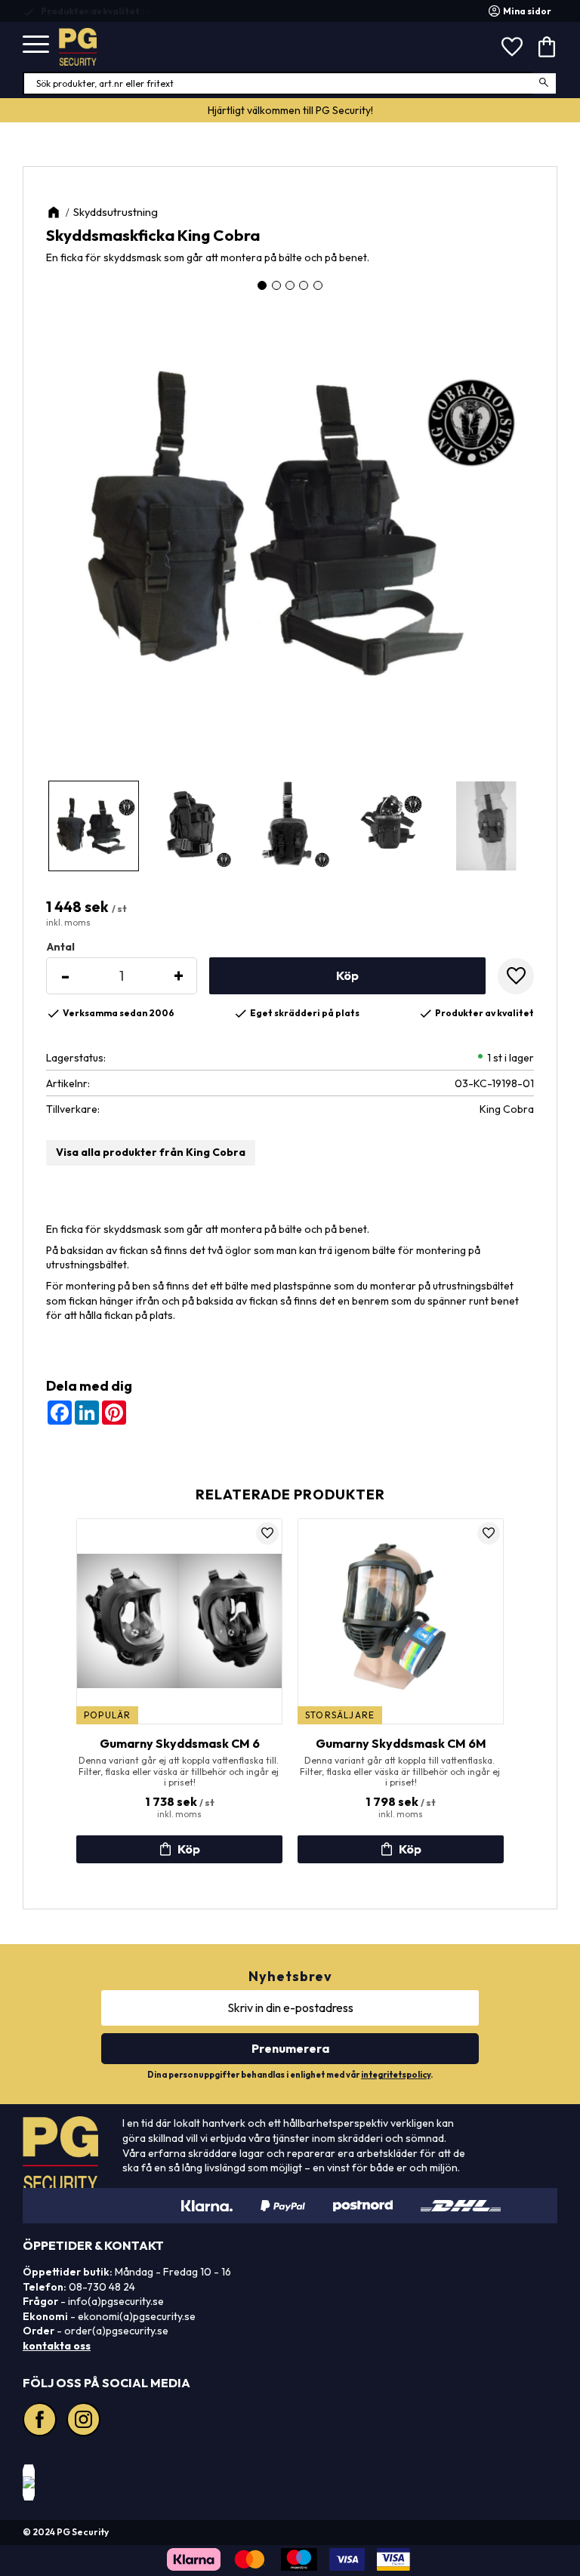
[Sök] (545, 83)
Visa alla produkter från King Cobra (151, 1152)
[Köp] (347, 976)
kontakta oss (57, 2346)
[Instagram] (85, 2421)
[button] (36, 45)
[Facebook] (42, 2421)
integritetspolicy (396, 2075)
